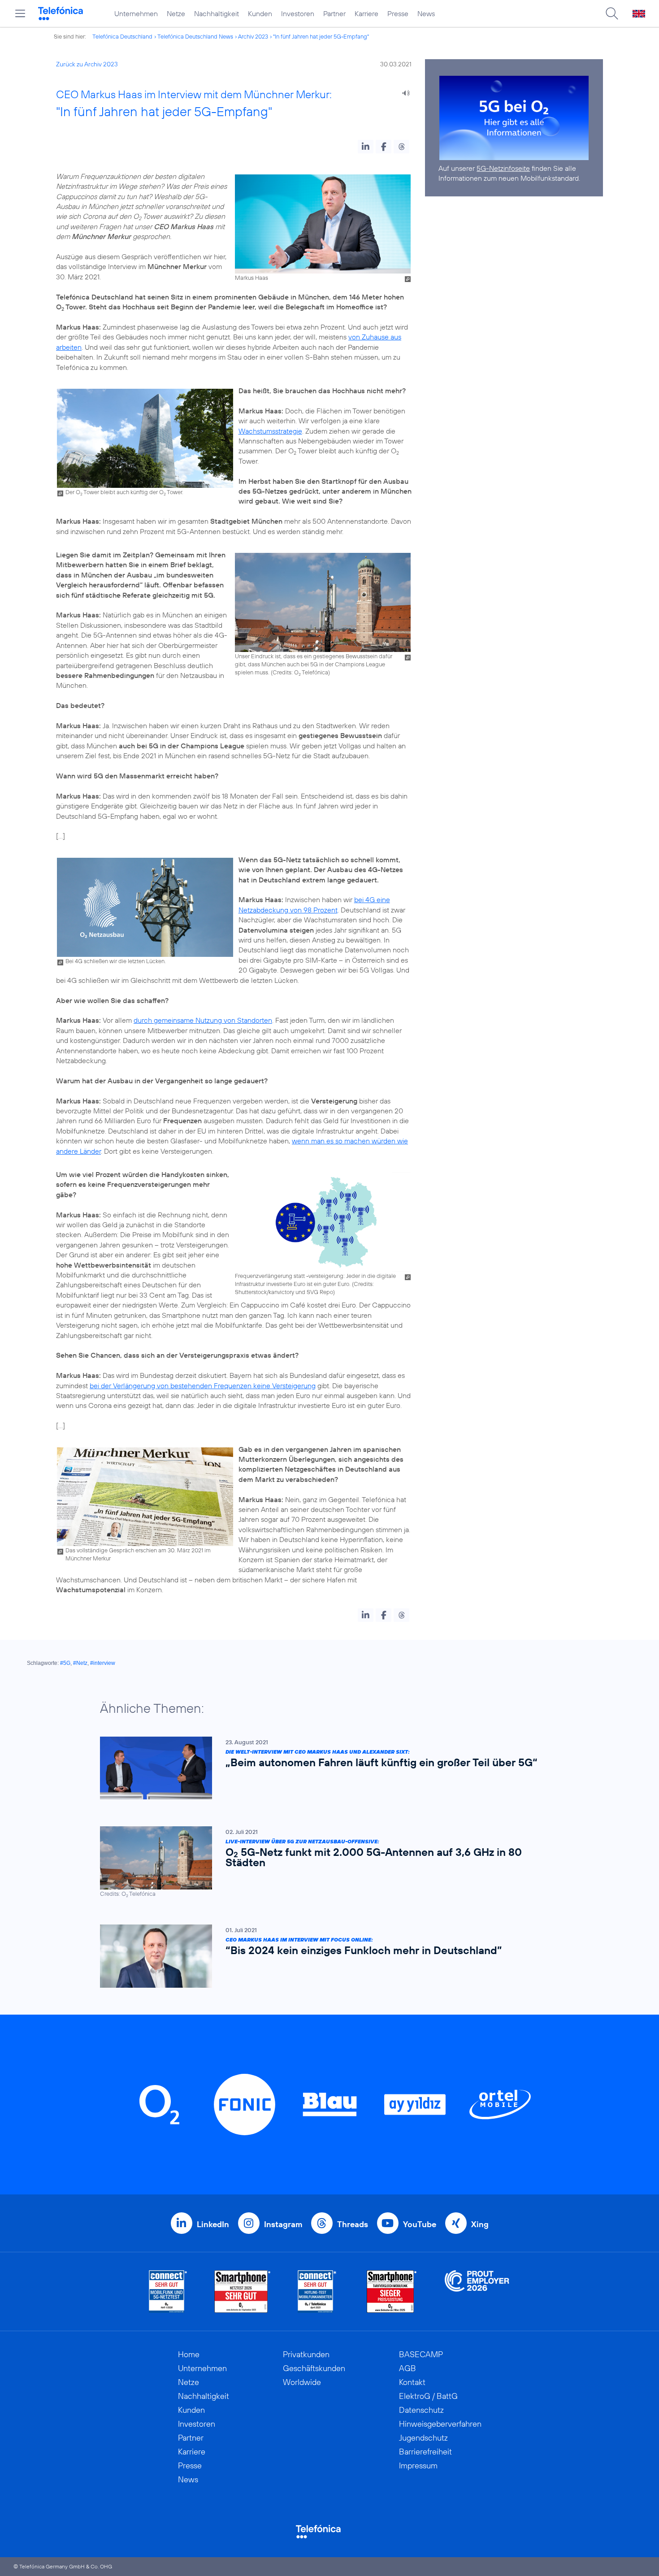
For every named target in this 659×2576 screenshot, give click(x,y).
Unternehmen (136, 13)
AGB (408, 2368)
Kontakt (412, 2382)
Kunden (260, 13)
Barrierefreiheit (425, 2452)
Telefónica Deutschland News (195, 36)
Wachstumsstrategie (270, 431)
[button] (366, 147)
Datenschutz (421, 2410)
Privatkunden (306, 2354)
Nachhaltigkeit (217, 13)
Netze (176, 13)
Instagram (283, 2224)
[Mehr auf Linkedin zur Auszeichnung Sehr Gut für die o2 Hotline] (317, 2291)
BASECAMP (421, 2354)
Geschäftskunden (314, 2368)
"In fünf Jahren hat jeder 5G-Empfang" (321, 36)
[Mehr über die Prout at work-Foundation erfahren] (477, 2291)
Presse (398, 13)
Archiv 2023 (253, 36)
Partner (334, 13)
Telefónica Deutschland (122, 36)
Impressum (418, 2465)
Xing (480, 2224)
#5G (65, 1663)
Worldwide (302, 2382)
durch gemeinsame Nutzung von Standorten (203, 1020)
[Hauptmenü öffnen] (20, 13)
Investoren (298, 13)
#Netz (80, 1663)
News (426, 13)
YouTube (420, 2224)
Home (189, 2354)
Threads (353, 2224)
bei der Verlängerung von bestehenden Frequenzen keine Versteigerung (203, 1386)
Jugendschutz (423, 2438)
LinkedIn (213, 2224)
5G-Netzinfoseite (503, 168)
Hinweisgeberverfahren (440, 2424)
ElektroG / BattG (428, 2396)
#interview (103, 1663)
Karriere (366, 13)
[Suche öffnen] (612, 13)
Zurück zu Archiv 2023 (87, 64)
